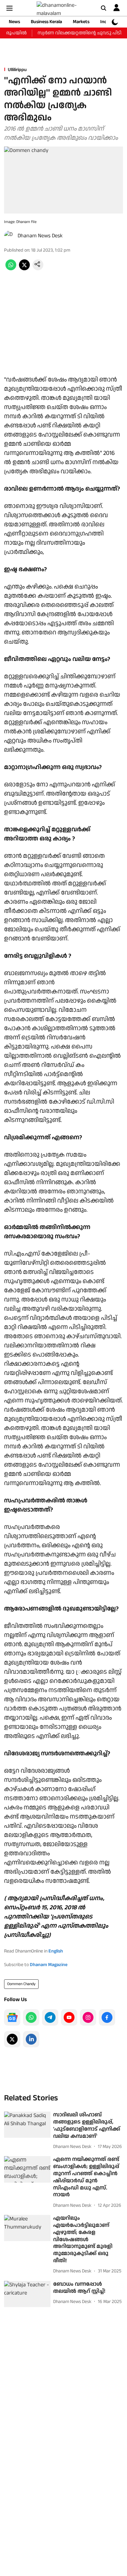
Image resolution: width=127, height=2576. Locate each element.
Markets (81, 22)
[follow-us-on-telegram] (50, 2017)
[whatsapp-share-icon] (11, 269)
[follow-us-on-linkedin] (31, 2039)
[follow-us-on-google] (12, 2017)
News (14, 22)
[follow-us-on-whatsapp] (31, 2017)
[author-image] (9, 236)
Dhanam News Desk (40, 236)
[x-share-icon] (24, 269)
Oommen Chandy (21, 1984)
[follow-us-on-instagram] (88, 2017)
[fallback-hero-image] (27, 2125)
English (56, 1951)
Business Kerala (46, 22)
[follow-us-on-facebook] (107, 2017)
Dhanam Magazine (49, 1965)
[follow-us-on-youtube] (69, 2017)
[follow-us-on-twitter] (12, 2039)
